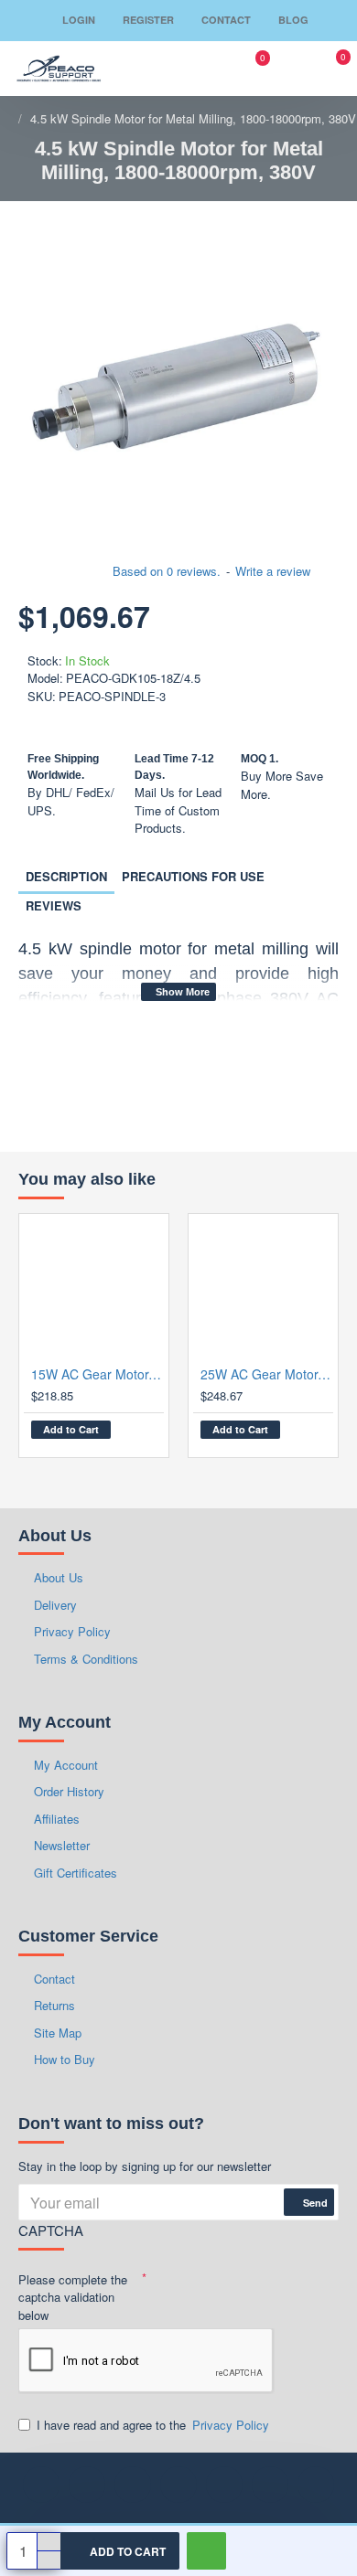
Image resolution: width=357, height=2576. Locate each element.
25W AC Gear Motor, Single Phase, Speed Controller (267, 1374)
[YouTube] (178, 2485)
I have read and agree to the (153, 2425)
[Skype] (316, 2485)
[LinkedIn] (87, 2485)
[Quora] (224, 2485)
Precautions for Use (193, 876)
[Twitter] (270, 2485)
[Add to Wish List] (134, 1434)
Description (66, 876)
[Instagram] (133, 2485)
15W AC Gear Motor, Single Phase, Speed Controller (97, 1374)
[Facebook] (41, 2485)
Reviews (54, 905)
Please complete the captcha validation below (73, 2297)
